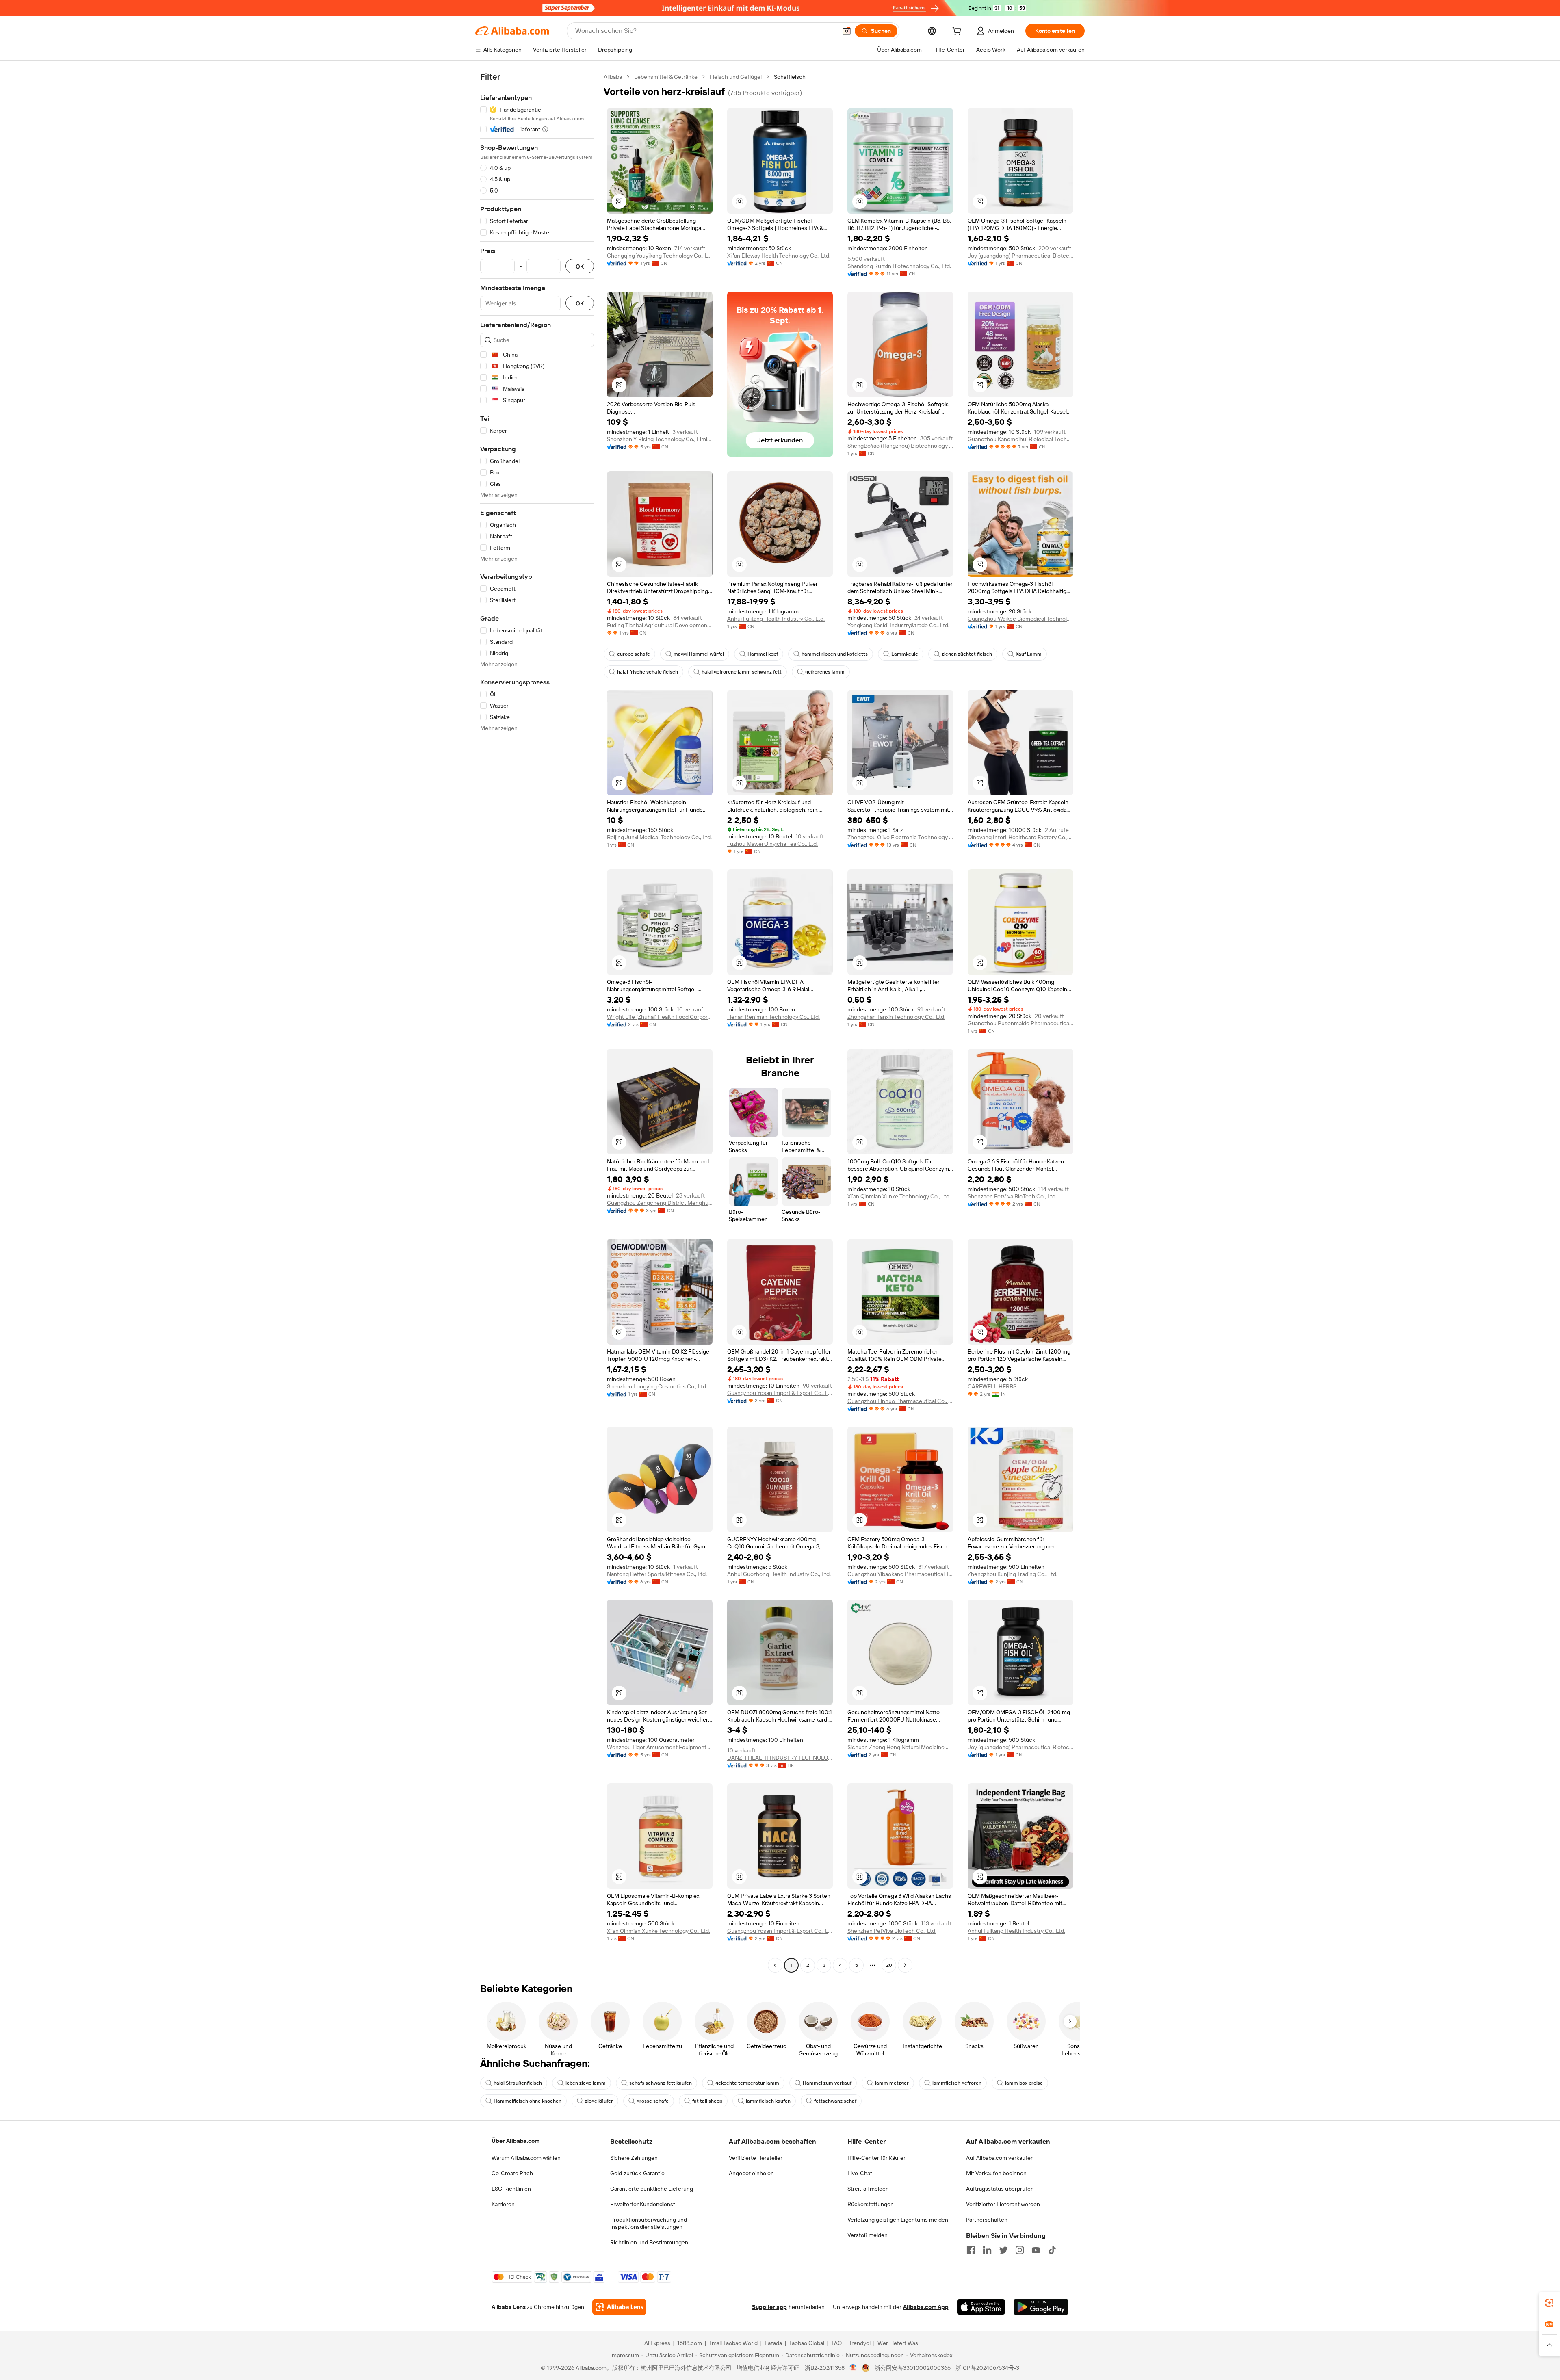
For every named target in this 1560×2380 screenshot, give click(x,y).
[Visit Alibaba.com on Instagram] (1020, 2250)
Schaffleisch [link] (790, 77)
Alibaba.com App (926, 2307)
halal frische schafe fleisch (648, 672)
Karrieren (503, 2204)
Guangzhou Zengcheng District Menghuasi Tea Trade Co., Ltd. (660, 1203)
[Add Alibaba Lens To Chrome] (619, 2307)
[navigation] (537, 1022)
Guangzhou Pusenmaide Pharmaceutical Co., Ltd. (1020, 1023)
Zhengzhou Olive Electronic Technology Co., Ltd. (900, 837)
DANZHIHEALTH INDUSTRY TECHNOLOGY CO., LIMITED (780, 1758)
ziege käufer (599, 2101)
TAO (836, 2343)
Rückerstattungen (871, 2204)
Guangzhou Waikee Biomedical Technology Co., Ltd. (1020, 619)
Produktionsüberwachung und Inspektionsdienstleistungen (649, 2223)
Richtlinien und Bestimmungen (649, 2242)
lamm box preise (1024, 2083)
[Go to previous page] (775, 1965)
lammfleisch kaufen (768, 2101)
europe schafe (634, 654)
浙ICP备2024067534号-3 (987, 2368)
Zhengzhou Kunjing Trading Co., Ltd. (1013, 1574)
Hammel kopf (763, 654)
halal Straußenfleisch (518, 2083)
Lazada (773, 2343)
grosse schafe (653, 2101)
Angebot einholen (751, 2173)
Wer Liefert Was (898, 2343)
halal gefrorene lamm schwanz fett (742, 672)
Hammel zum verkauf (827, 2083)
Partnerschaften (987, 2220)
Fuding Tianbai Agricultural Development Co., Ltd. (660, 625)
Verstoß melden (868, 2235)
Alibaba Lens (509, 2307)
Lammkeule (905, 654)
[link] (1549, 2303)
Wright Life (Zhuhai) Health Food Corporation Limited (660, 1017)
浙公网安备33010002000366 (913, 2368)
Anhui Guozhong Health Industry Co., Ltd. (779, 1574)
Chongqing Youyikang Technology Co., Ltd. (660, 256)
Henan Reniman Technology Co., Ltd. (773, 1017)
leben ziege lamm (586, 2083)
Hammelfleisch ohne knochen (528, 2101)
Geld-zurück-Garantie (637, 2173)
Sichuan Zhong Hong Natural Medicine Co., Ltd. (900, 1747)
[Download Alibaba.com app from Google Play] (1041, 2307)
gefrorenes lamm (825, 672)
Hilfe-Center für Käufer (876, 2158)
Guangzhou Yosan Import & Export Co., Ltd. (780, 1393)
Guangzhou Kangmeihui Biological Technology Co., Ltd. (1020, 439)
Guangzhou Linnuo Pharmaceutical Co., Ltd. (900, 1401)
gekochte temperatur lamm (747, 2083)
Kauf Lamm (1029, 654)
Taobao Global (807, 2343)
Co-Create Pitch (512, 2173)
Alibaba (613, 77)
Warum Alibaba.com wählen (526, 2158)
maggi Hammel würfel (699, 654)
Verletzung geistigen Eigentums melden (898, 2220)
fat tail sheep (707, 2101)
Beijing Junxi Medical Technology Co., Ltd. (659, 837)
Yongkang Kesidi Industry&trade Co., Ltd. (898, 625)
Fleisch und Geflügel (736, 77)
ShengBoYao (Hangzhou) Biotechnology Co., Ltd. (900, 446)
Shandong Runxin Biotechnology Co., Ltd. (899, 266)
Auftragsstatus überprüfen (1000, 2189)
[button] (847, 31)
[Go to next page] (905, 1965)
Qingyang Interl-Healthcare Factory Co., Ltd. (1020, 837)
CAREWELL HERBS (992, 1386)
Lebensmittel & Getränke (666, 77)
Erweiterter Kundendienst (643, 2204)
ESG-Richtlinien (511, 2189)
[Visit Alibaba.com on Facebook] (971, 2250)
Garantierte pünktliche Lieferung (652, 2189)
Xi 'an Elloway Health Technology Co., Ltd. (779, 256)
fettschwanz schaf (835, 2101)
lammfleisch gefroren (957, 2083)
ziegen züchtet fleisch (967, 654)
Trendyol (860, 2343)
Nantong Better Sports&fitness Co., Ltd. (657, 1574)
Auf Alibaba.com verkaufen (1000, 2158)
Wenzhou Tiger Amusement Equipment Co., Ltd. (660, 1747)
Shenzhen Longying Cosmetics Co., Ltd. (657, 1386)
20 (889, 1965)
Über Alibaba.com (516, 2141)
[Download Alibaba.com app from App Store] (981, 2307)
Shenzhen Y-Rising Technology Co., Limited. (660, 439)
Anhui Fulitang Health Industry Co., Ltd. (776, 619)
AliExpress (657, 2343)
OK (580, 266)
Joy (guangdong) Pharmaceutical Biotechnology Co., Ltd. (1020, 256)
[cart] (958, 32)
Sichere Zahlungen (634, 2158)
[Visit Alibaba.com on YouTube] (1036, 2250)
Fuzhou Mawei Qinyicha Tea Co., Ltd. (772, 844)
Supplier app (769, 2307)
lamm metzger (892, 2083)
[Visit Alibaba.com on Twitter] (1003, 2250)
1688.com (690, 2343)
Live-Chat (860, 2173)
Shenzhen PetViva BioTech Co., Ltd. (1012, 1196)
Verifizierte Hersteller (756, 2158)
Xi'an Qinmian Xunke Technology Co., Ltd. (899, 1196)
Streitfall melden (868, 2189)
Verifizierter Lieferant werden (1003, 2204)
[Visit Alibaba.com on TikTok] (1052, 2250)
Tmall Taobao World (733, 2343)
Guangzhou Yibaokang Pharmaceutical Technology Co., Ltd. (900, 1574)
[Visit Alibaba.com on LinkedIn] (987, 2250)
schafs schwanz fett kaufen (661, 2083)
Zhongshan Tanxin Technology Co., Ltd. (896, 1017)
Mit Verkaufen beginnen (996, 2173)
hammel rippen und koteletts (835, 654)
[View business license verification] (853, 2368)
